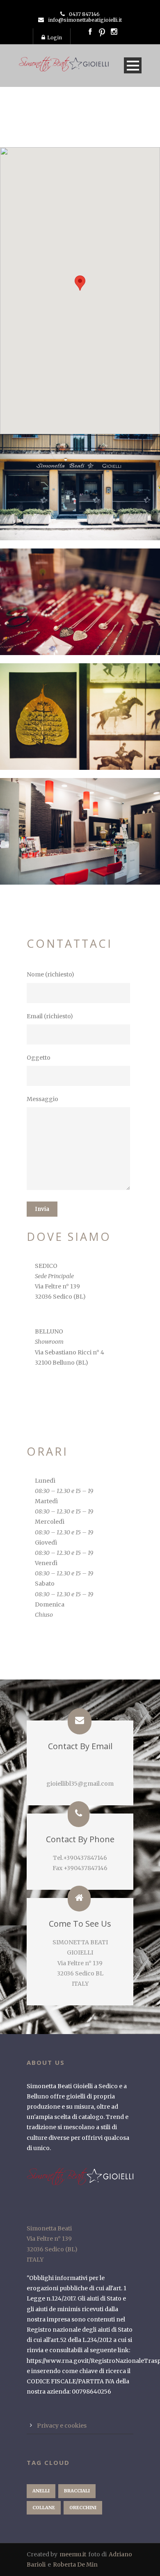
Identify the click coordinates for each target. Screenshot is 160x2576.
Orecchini (83, 2508)
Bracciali (77, 2491)
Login (55, 38)
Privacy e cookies (62, 2426)
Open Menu (133, 65)
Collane (44, 2508)
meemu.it (73, 2554)
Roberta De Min (75, 2565)
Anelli (41, 2491)
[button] (80, 283)
